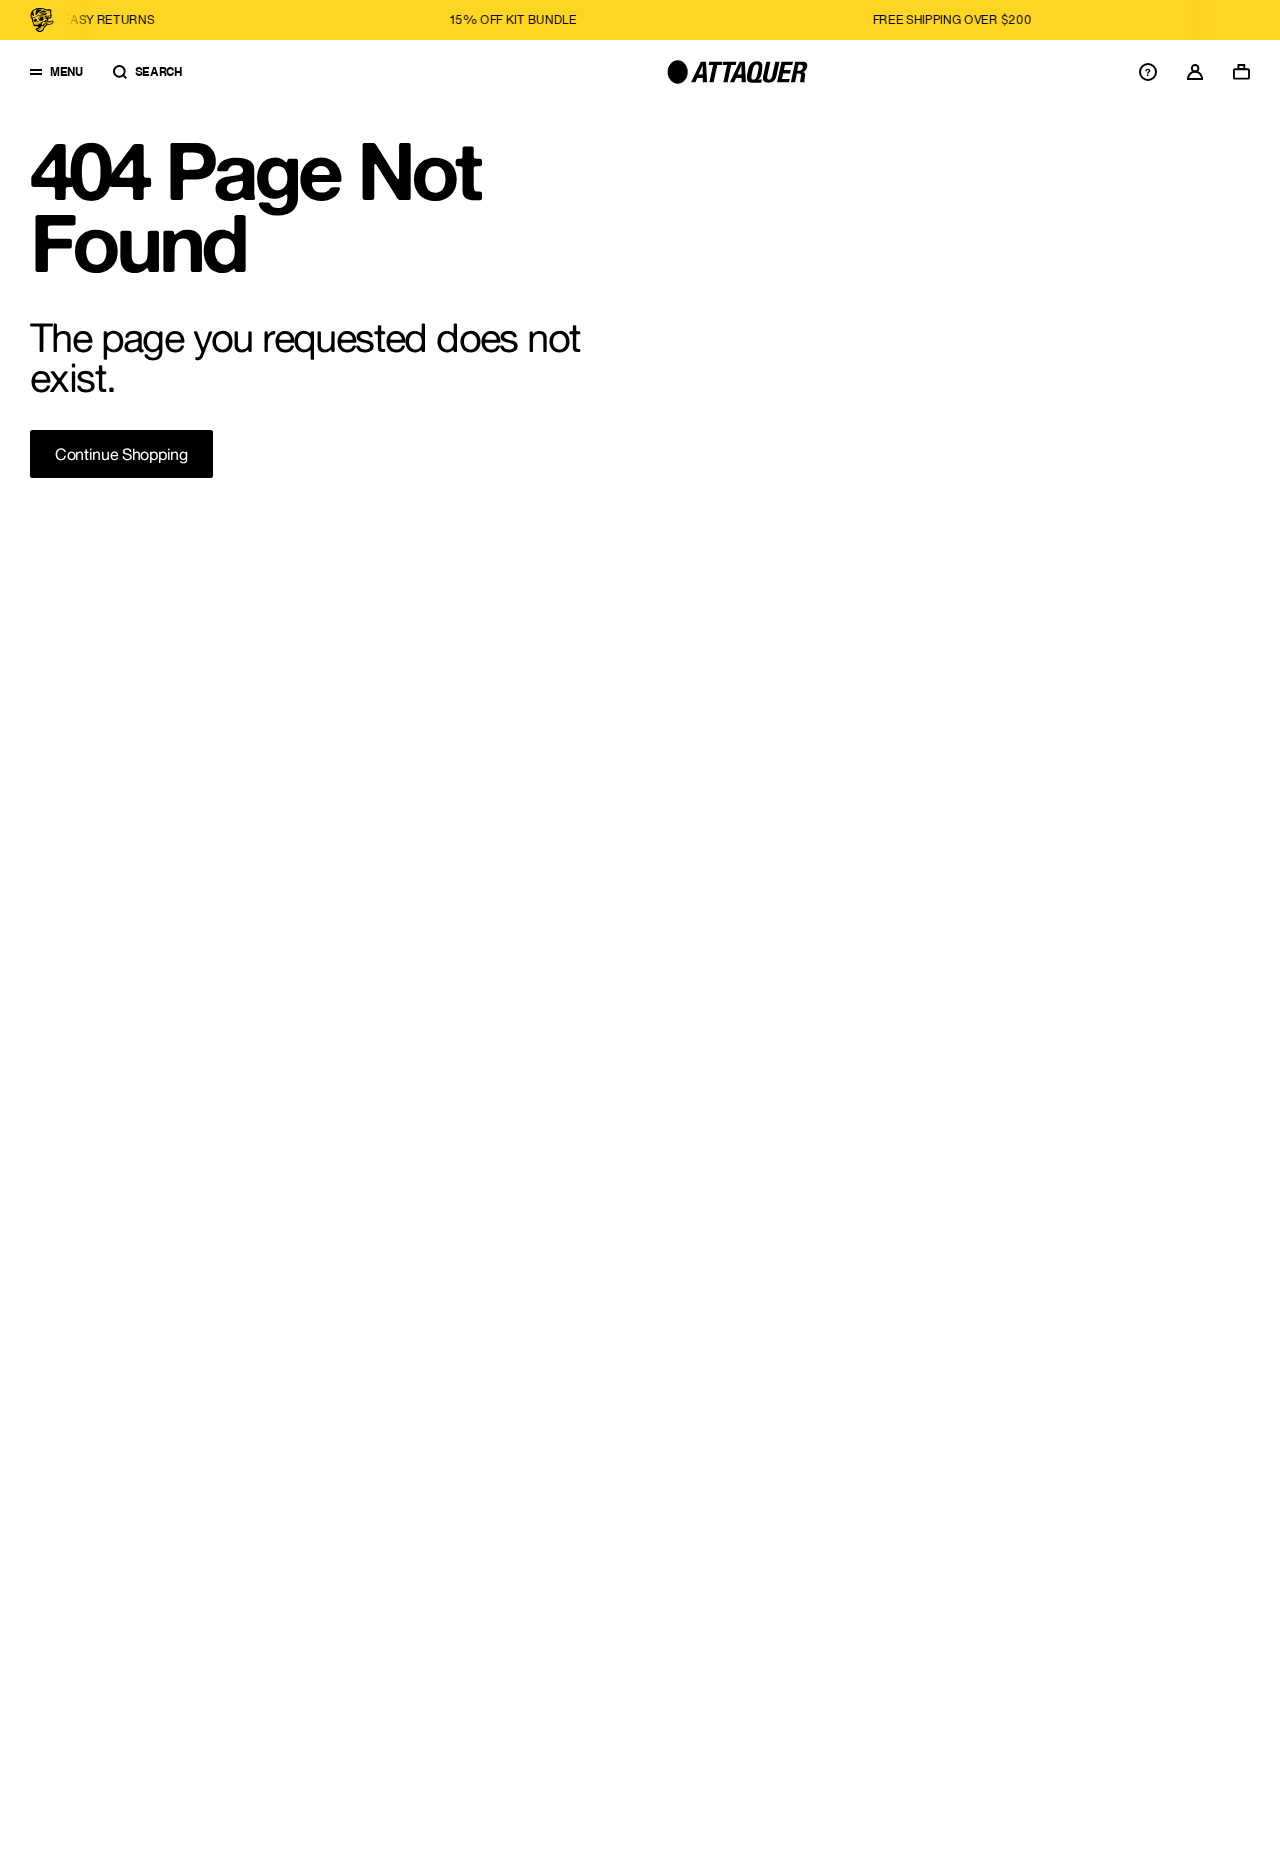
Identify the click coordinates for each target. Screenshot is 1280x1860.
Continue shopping (121, 454)
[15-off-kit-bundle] (350, 20)
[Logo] (737, 72)
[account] (1195, 72)
